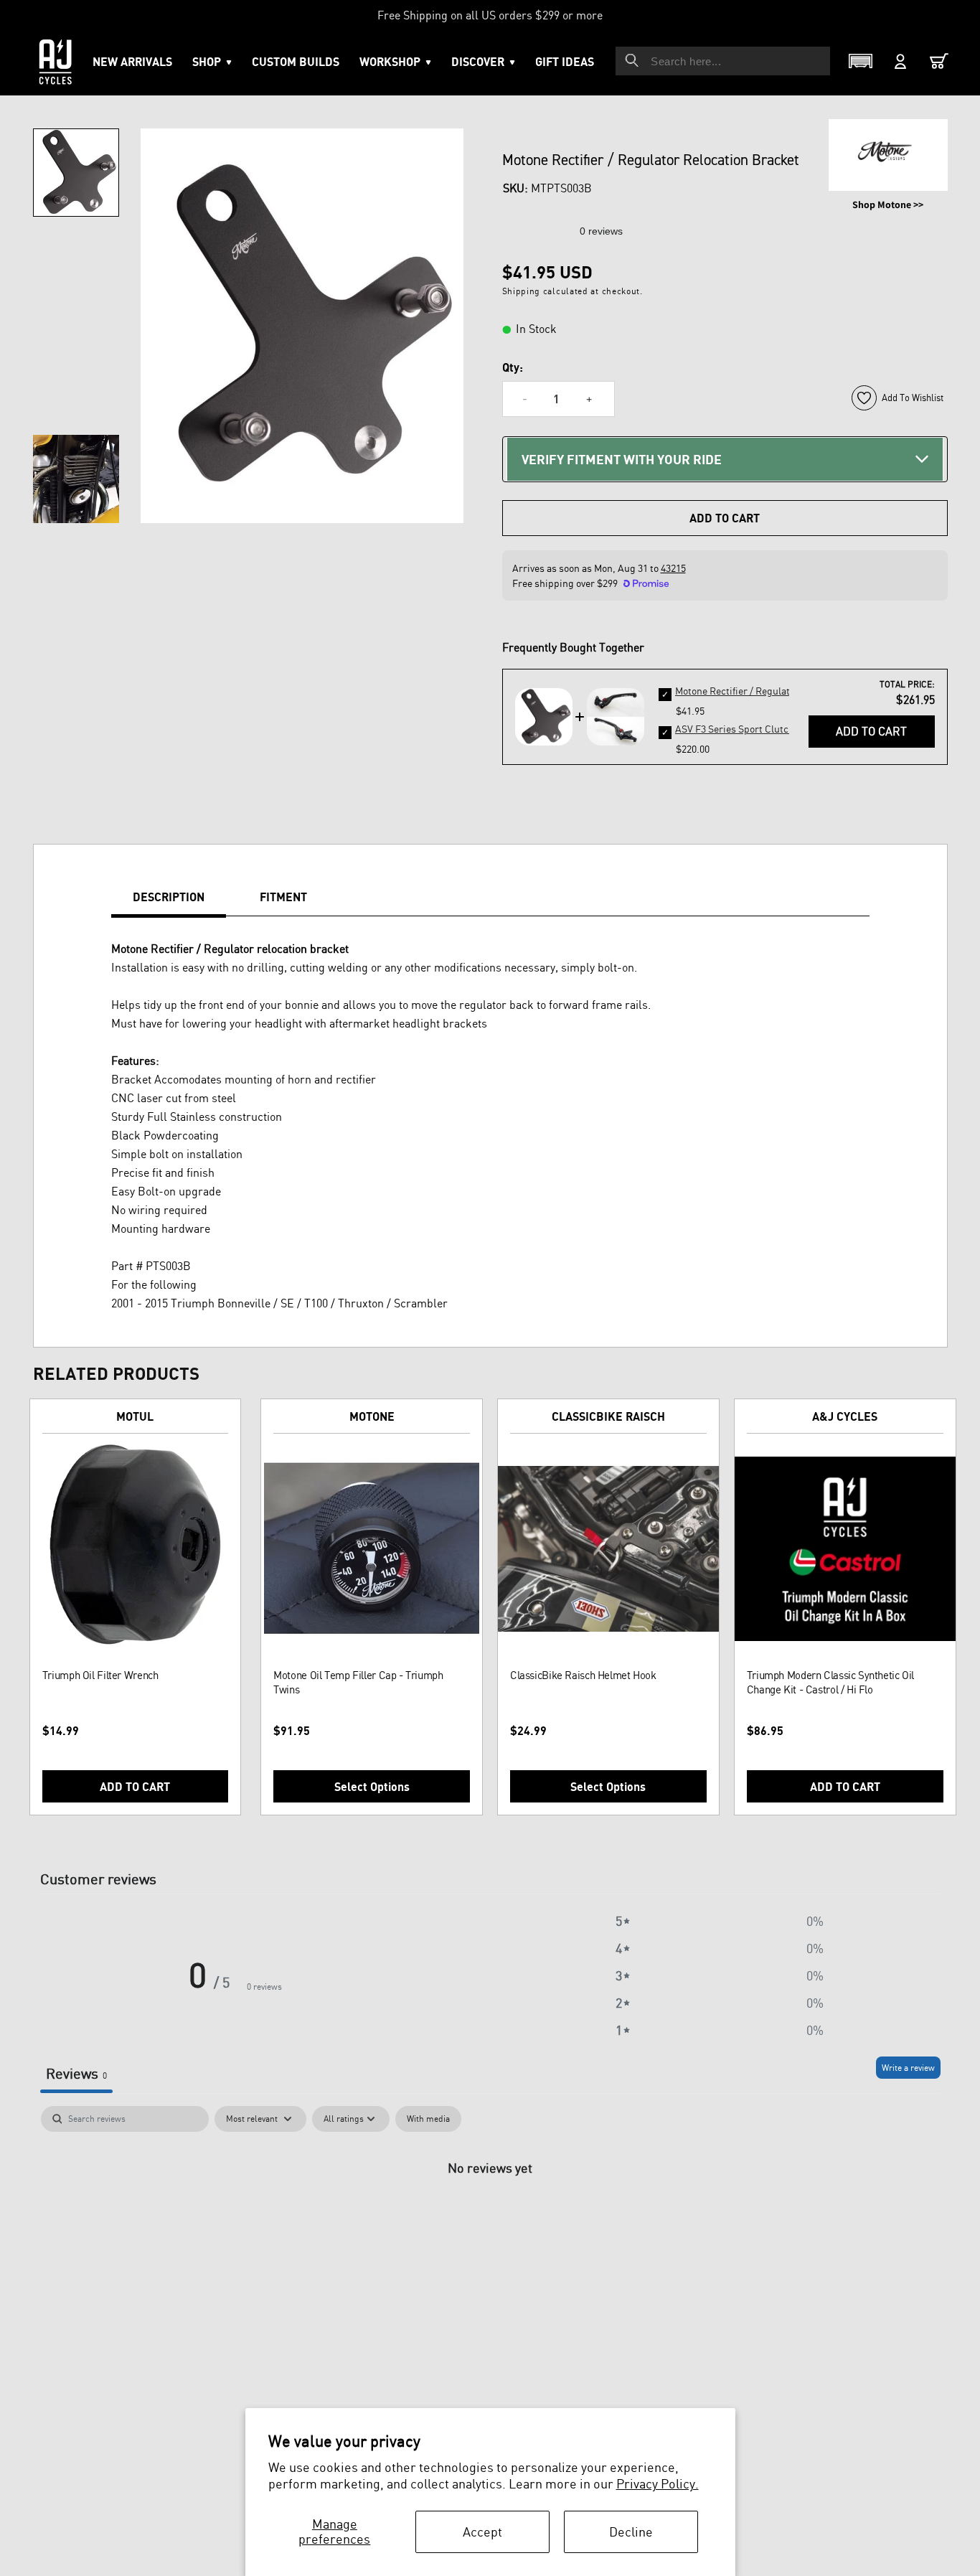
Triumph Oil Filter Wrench (100, 1675)
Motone (372, 1416)
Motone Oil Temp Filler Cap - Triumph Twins (358, 1682)
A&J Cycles (845, 1416)
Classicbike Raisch (608, 1416)
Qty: (513, 367)
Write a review (908, 2068)
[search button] (632, 60)
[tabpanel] (490, 2215)
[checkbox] (428, 2119)
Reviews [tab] (76, 2073)
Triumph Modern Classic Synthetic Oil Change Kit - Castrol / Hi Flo (830, 1682)
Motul (135, 1416)
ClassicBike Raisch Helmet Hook (583, 1675)
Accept (482, 2532)
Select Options (372, 1787)
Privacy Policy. (658, 2483)
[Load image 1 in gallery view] (76, 173)
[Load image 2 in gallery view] (76, 479)
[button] (395, 62)
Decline (631, 2532)
